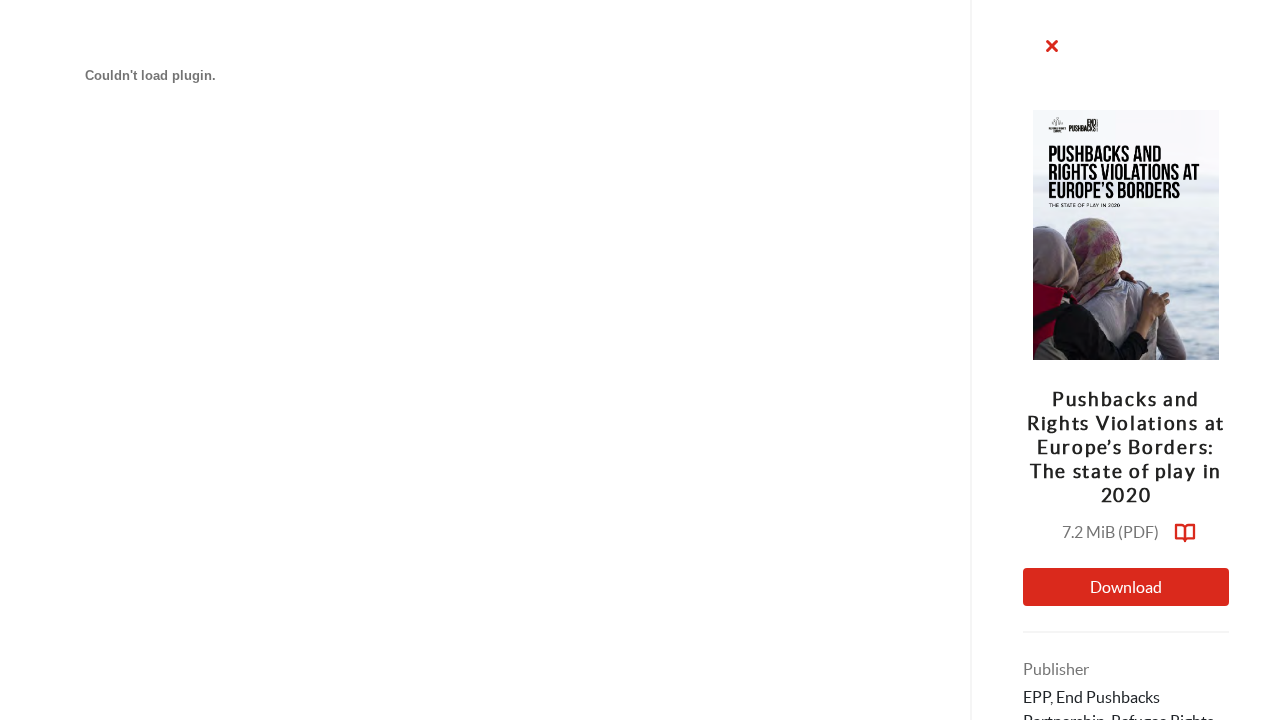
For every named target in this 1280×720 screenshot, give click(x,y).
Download (1126, 587)
